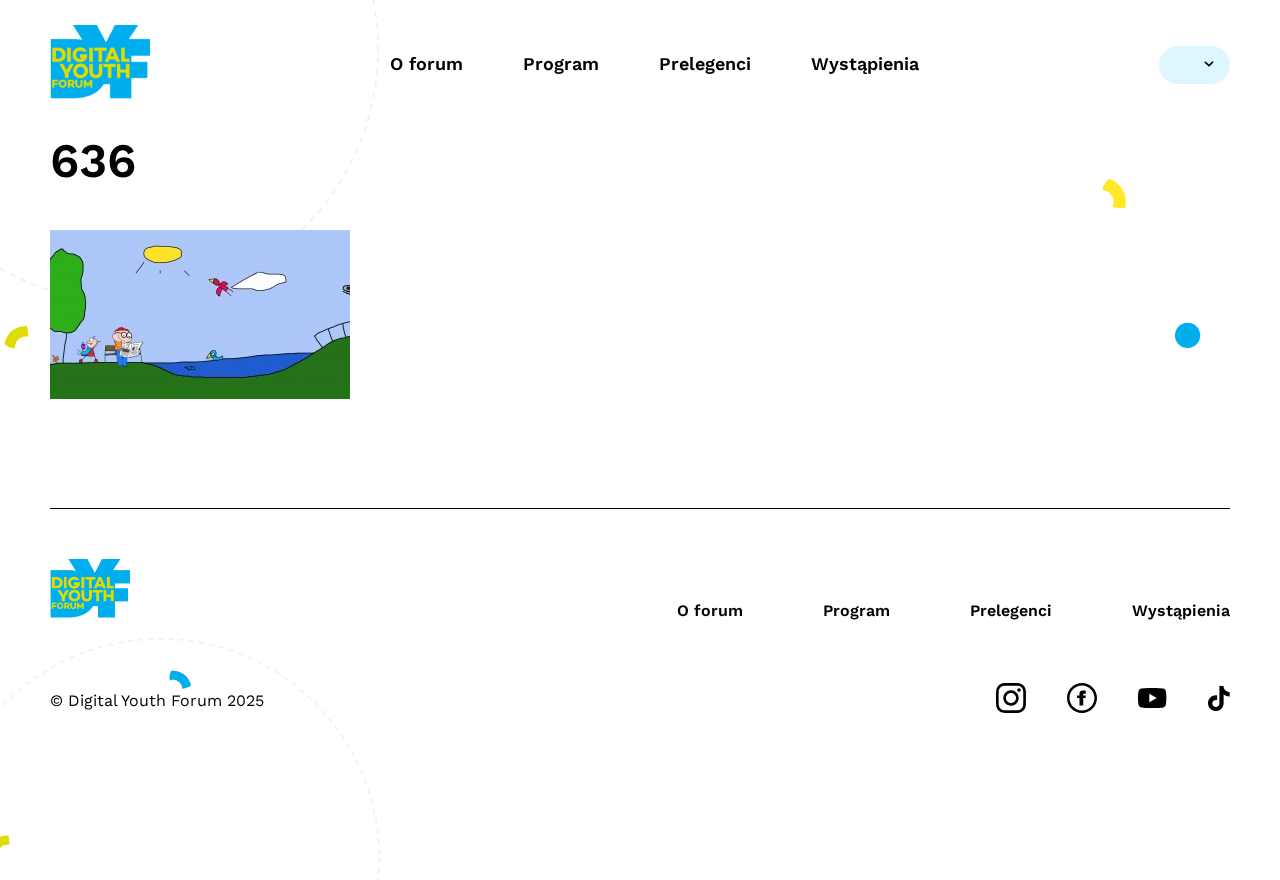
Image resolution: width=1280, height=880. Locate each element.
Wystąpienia (865, 63)
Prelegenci (705, 63)
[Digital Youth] (100, 64)
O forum (426, 63)
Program (561, 63)
